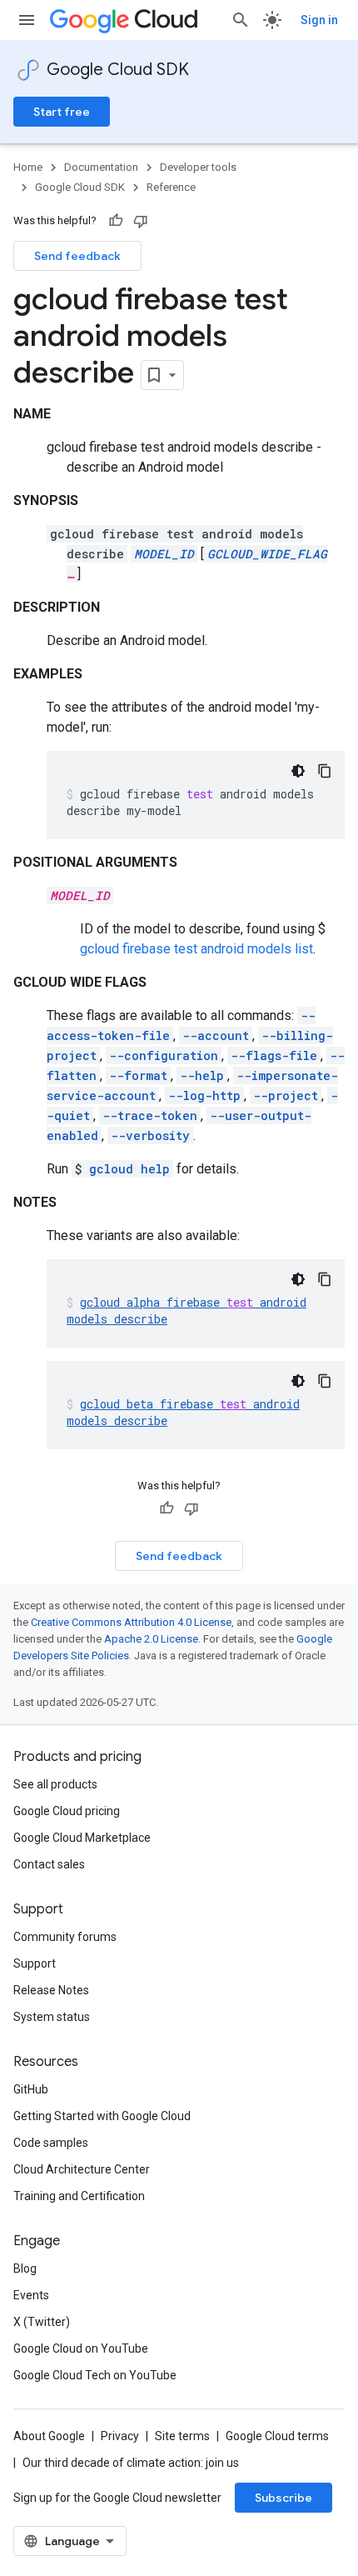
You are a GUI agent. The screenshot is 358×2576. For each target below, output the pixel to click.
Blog (25, 2268)
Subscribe (283, 2498)
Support (35, 1963)
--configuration (164, 1055)
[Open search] (241, 20)
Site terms (182, 2436)
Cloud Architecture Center (82, 2169)
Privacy (120, 2436)
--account (216, 1035)
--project (286, 1095)
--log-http (204, 1095)
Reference (171, 187)
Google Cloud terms (277, 2436)
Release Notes (51, 1990)
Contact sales (49, 1864)
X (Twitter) (42, 2322)
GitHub (31, 2089)
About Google (49, 2436)
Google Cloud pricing (67, 1811)
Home (28, 167)
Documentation (101, 167)
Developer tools (198, 167)
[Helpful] (116, 221)
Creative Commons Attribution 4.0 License (131, 1622)
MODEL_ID (164, 554)
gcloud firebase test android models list (196, 949)
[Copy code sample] (325, 771)
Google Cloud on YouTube (81, 2348)
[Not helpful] (141, 221)
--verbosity (150, 1135)
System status (52, 2017)
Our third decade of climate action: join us (131, 2463)
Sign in (319, 20)
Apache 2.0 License (151, 1639)
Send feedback (77, 256)
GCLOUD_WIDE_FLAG (267, 554)
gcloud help (129, 1169)
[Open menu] (27, 20)
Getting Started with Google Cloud (102, 2116)
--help (202, 1075)
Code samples (51, 2143)
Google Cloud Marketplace (82, 1838)
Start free (62, 112)
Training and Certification (79, 2196)
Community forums (65, 1937)
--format (138, 1075)
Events (31, 2295)
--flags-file (274, 1055)
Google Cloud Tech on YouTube (95, 2375)
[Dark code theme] (298, 771)
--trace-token (150, 1115)
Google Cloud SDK (118, 70)
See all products (55, 1784)
